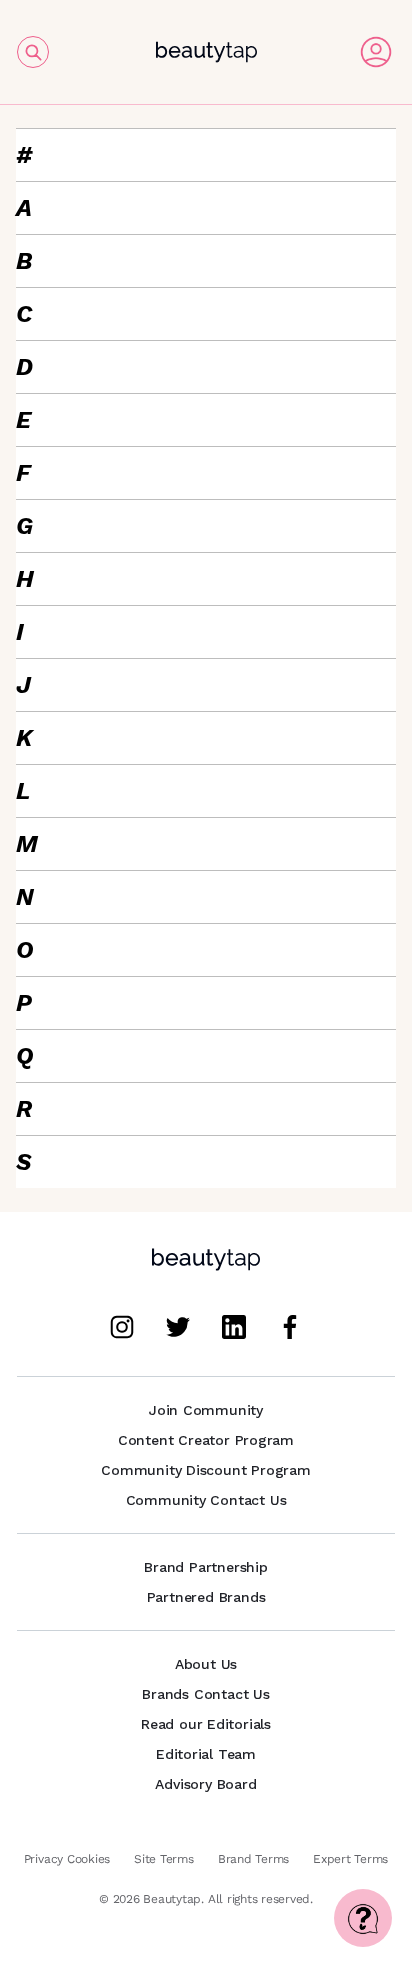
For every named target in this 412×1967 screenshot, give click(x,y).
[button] (206, 155)
